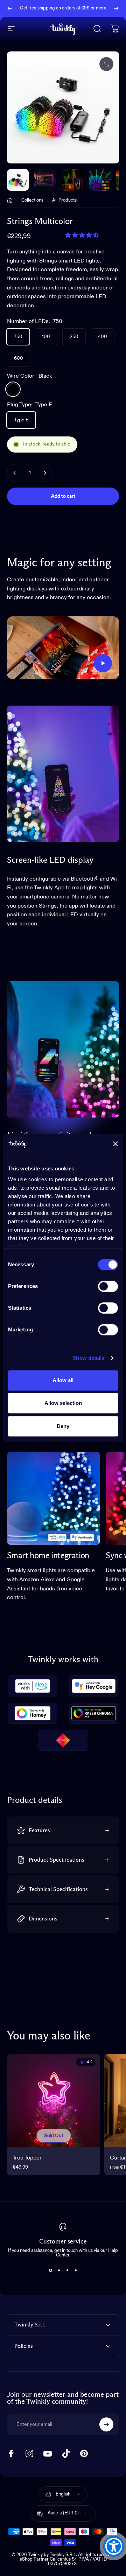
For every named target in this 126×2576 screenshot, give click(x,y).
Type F (21, 420)
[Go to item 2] (72, 180)
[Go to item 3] (100, 180)
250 (74, 337)
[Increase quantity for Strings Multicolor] (45, 473)
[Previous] (10, 8)
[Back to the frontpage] (10, 201)
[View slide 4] (76, 2270)
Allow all (63, 1380)
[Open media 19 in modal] (106, 64)
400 (103, 337)
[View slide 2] (59, 2270)
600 (19, 358)
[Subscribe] (106, 2424)
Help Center (70, 11)
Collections (32, 200)
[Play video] (63, 648)
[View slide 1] (50, 2270)
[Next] (116, 8)
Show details (88, 1358)
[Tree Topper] (54, 2100)
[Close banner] (115, 1144)
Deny (63, 1426)
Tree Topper (27, 2158)
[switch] (108, 1286)
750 (18, 337)
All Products (64, 200)
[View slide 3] (67, 2270)
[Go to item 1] (45, 180)
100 (46, 337)
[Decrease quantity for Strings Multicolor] (15, 473)
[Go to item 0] (18, 180)
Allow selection (63, 1403)
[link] (54, 1498)
